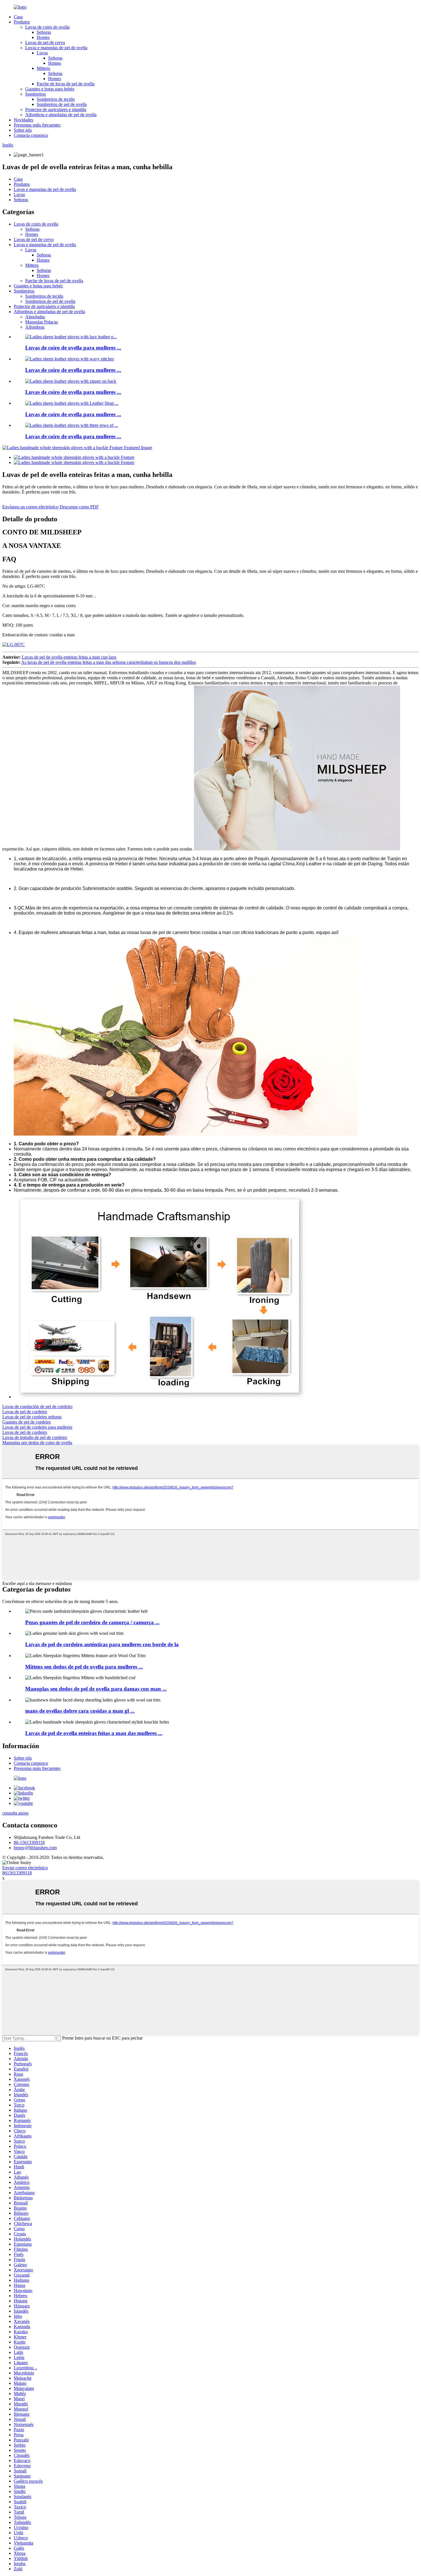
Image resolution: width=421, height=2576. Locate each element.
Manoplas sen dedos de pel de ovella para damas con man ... (96, 1689)
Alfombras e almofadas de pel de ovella (61, 115)
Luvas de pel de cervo (45, 43)
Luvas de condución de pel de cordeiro (37, 1407)
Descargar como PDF (79, 507)
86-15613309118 (29, 1842)
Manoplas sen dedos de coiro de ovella (37, 1443)
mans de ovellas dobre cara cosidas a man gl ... (80, 1711)
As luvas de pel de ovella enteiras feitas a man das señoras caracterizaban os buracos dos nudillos (109, 662)
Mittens (43, 68)
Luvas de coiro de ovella (47, 27)
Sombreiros (36, 94)
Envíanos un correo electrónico (30, 507)
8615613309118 (17, 1873)
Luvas (42, 53)
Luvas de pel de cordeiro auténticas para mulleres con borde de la (102, 1644)
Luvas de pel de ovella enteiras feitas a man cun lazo (69, 657)
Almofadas (35, 317)
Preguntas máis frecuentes (37, 125)
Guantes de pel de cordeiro (26, 1422)
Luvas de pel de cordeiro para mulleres (37, 1427)
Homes (43, 37)
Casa (18, 17)
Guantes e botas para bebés (50, 89)
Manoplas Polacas (42, 322)
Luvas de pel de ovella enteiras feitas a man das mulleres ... (94, 1733)
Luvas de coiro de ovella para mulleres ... (73, 348)
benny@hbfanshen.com (35, 1848)
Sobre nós (23, 130)
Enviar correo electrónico (25, 1868)
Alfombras (35, 327)
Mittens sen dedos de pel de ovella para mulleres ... (84, 1667)
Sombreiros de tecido (56, 99)
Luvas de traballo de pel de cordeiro (35, 1437)
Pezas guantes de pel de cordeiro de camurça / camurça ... (92, 1622)
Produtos (22, 22)
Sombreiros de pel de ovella (62, 104)
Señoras (44, 32)
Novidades (23, 120)
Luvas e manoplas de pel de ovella (56, 48)
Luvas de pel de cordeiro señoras (32, 1417)
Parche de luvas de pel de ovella (66, 84)
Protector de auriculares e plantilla (56, 109)
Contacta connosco (31, 135)
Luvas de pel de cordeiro (25, 1412)
